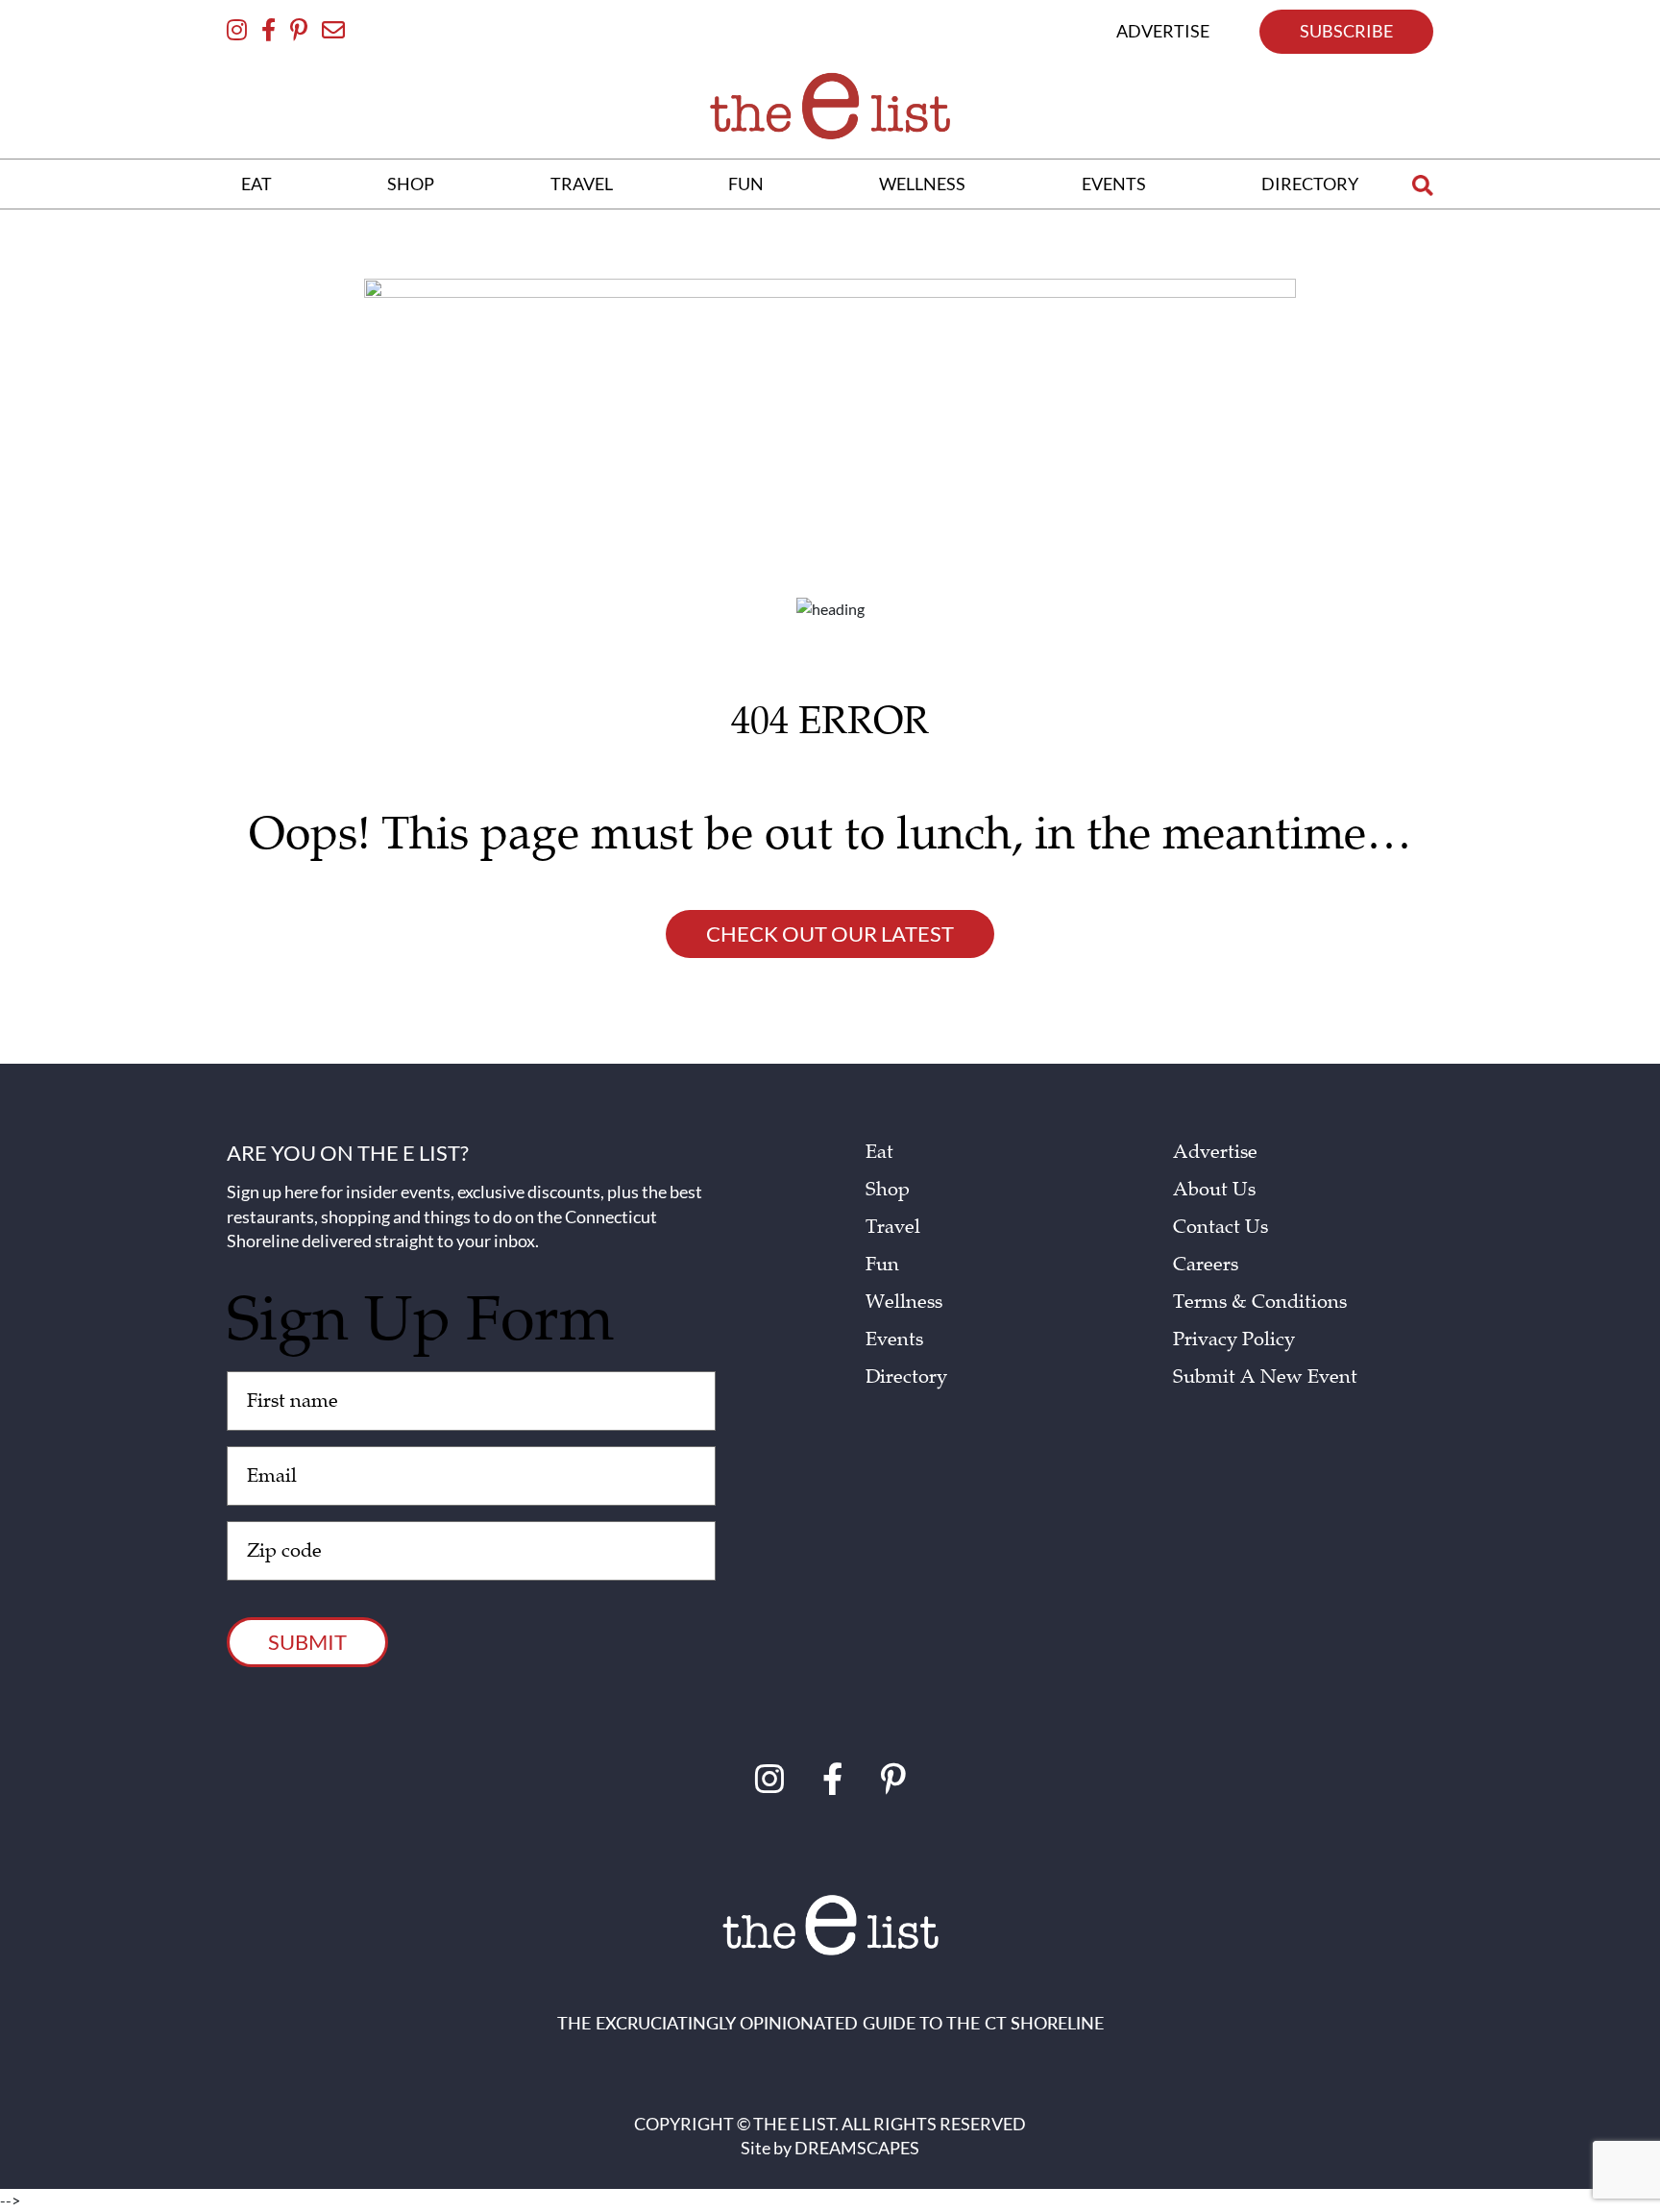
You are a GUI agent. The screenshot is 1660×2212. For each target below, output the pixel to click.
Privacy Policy (1234, 1339)
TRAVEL (582, 184)
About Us (1214, 1190)
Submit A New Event (1265, 1377)
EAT (256, 184)
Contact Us (1221, 1227)
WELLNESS (922, 184)
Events (894, 1339)
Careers (1206, 1265)
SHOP (411, 184)
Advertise (1215, 1152)
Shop (888, 1190)
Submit (307, 1642)
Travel (893, 1227)
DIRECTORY (1310, 184)
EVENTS (1114, 184)
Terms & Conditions (1260, 1302)
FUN (746, 184)
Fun (882, 1265)
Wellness (904, 1302)
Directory (906, 1377)
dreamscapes (857, 2148)
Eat (879, 1152)
